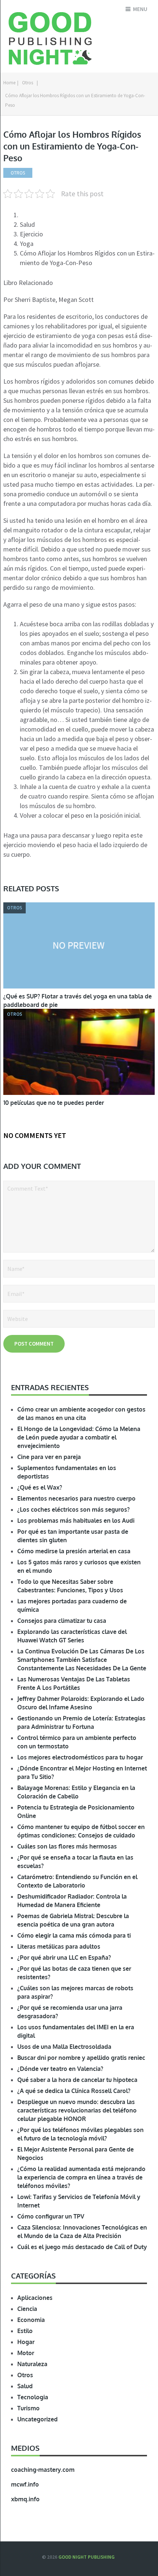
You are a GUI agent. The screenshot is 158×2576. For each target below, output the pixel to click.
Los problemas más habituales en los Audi (76, 1520)
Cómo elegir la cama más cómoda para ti (74, 1935)
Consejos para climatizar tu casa (62, 1621)
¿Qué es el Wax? (40, 1487)
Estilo (25, 2331)
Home (9, 83)
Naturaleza (32, 2364)
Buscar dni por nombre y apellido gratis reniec (81, 2058)
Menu (140, 9)
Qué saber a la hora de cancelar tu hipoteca (77, 2080)
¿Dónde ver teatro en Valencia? (60, 2069)
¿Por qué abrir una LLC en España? (64, 1957)
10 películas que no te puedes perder (54, 1103)
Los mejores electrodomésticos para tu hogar (80, 1757)
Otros (28, 83)
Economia (31, 2320)
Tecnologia (33, 2397)
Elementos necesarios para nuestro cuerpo (76, 1498)
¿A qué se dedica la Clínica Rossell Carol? (74, 2091)
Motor (26, 2353)
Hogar (26, 2342)
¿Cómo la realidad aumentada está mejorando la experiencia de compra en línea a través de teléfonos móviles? (81, 2177)
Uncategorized (37, 2419)
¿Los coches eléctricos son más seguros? (73, 1509)
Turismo (28, 2408)
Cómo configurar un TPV (51, 2216)
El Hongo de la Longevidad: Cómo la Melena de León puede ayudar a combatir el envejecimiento (79, 1437)
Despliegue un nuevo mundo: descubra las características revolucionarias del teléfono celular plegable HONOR (77, 2110)
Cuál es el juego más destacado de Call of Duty (82, 2247)
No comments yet (35, 1135)
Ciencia (27, 2309)
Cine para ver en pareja (49, 1457)
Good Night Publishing (87, 2557)
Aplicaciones (35, 2298)
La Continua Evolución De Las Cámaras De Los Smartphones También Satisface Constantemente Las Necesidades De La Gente (82, 1660)
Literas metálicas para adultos (59, 1946)
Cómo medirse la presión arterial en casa (74, 1551)
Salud (25, 2386)
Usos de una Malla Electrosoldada (64, 2047)
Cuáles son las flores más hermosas (67, 1846)
